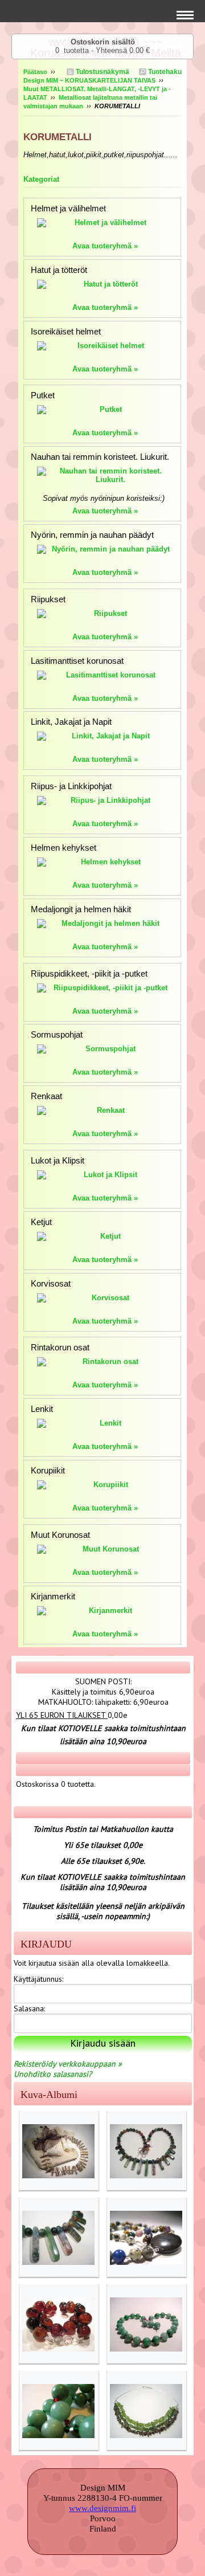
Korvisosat (51, 1283)
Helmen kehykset (63, 848)
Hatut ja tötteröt (59, 270)
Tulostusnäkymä (102, 72)
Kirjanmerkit (53, 1596)
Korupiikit (48, 1470)
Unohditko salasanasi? (53, 2074)
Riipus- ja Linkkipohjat (71, 786)
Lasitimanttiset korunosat (77, 661)
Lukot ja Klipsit (58, 1160)
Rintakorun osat (60, 1347)
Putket (43, 395)
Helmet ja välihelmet (68, 208)
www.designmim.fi (102, 2508)
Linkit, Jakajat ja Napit (71, 722)
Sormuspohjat (57, 1034)
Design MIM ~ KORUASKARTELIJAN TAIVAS (89, 80)
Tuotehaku (164, 72)
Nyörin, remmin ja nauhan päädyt (92, 535)
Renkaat (46, 1096)
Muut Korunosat (60, 1535)
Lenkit (42, 1409)
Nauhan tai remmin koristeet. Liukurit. (100, 457)
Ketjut (41, 1222)
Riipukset (48, 599)
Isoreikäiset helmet (66, 331)
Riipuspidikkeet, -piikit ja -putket (89, 973)
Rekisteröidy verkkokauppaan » (68, 2064)
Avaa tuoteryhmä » (105, 246)
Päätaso (35, 72)
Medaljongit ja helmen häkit (81, 909)
